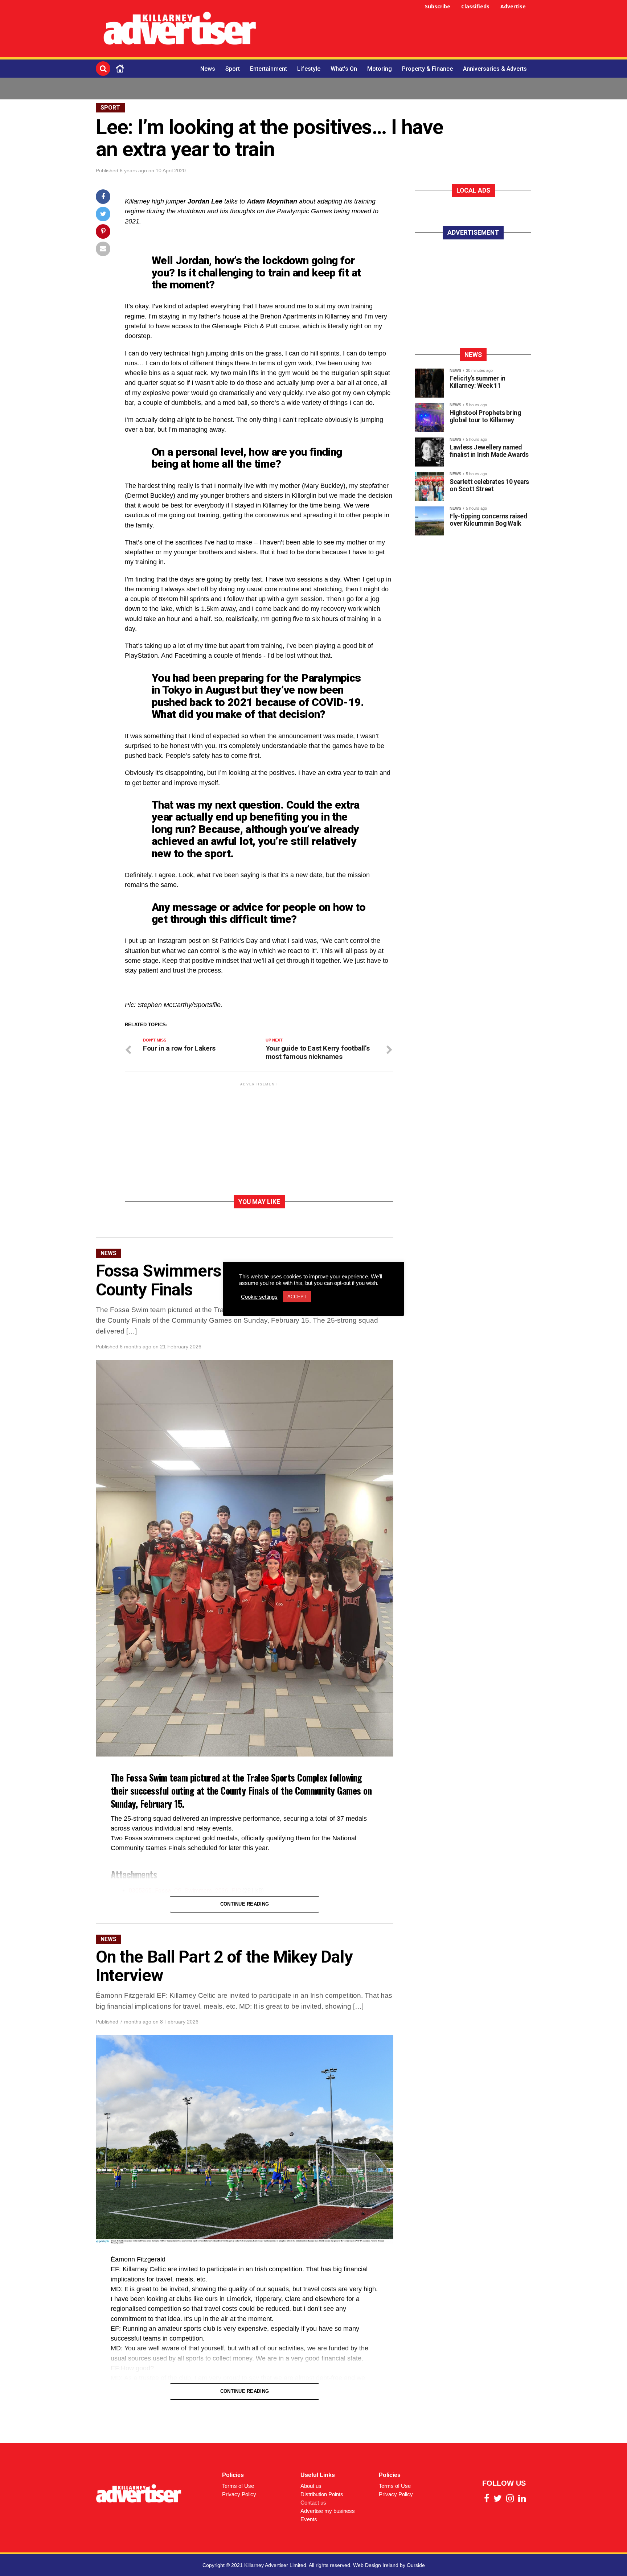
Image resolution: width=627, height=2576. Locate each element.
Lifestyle (309, 69)
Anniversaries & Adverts (495, 69)
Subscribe (438, 6)
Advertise (513, 6)
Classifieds (475, 6)
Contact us (313, 2503)
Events (309, 2519)
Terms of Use (238, 2486)
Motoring (380, 69)
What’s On (344, 69)
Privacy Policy (239, 2494)
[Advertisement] (399, 30)
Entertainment (269, 69)
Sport (233, 69)
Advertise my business (328, 2511)
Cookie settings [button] (259, 1297)
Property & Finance (427, 69)
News (208, 69)
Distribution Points (322, 2494)
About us (311, 2486)
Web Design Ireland (376, 2565)
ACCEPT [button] (297, 1297)
